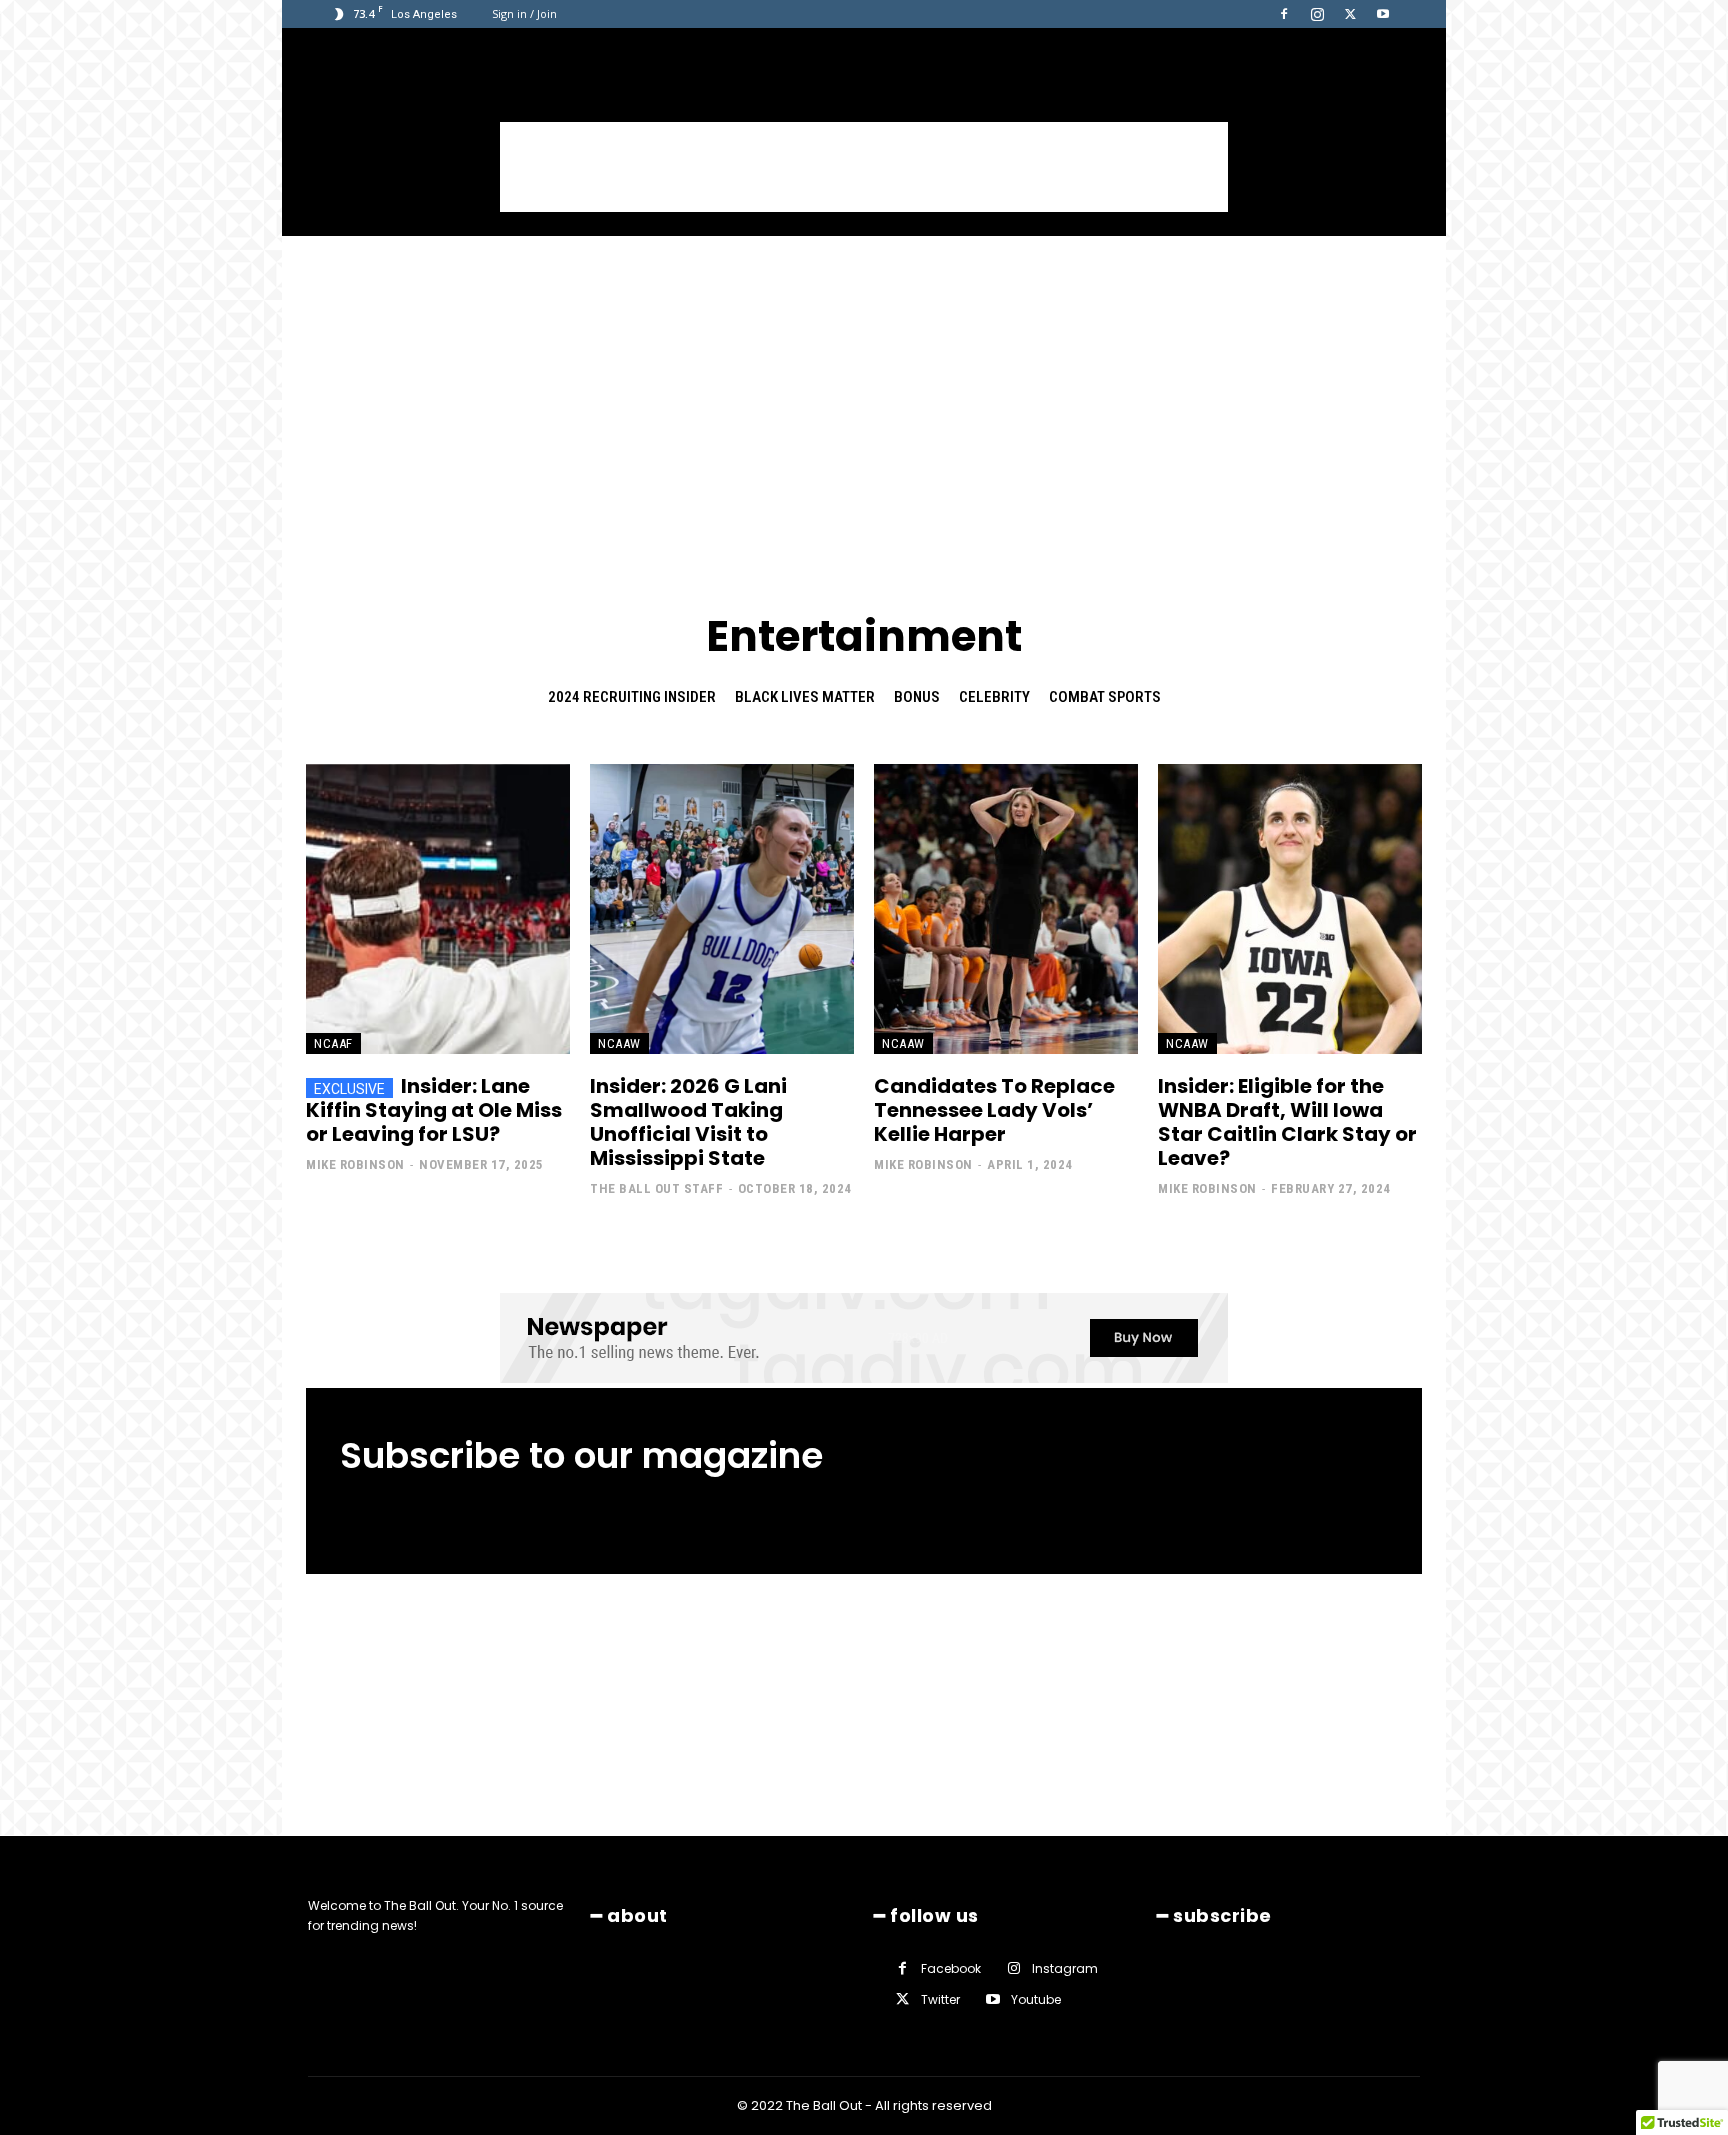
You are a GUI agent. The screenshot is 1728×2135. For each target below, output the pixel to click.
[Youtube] (1383, 14)
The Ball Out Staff (656, 1188)
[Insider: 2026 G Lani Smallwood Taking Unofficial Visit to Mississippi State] (722, 909)
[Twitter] (1350, 14)
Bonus (917, 697)
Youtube (1036, 1999)
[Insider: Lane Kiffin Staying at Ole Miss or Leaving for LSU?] (438, 909)
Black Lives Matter (805, 697)
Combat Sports (1105, 697)
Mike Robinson (355, 1164)
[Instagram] (1317, 14)
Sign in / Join (524, 13)
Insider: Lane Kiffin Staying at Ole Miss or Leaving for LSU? (434, 1110)
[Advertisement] (864, 167)
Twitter (940, 1999)
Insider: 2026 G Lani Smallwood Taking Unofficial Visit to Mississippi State (688, 1122)
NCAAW (619, 1043)
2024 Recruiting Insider (632, 697)
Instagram (1065, 1968)
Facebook (951, 1968)
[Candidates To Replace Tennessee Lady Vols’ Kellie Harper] (1006, 909)
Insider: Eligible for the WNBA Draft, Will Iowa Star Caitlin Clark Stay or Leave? (1287, 1122)
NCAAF (333, 1043)
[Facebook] (1284, 14)
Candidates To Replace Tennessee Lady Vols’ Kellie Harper (994, 1110)
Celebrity (994, 697)
